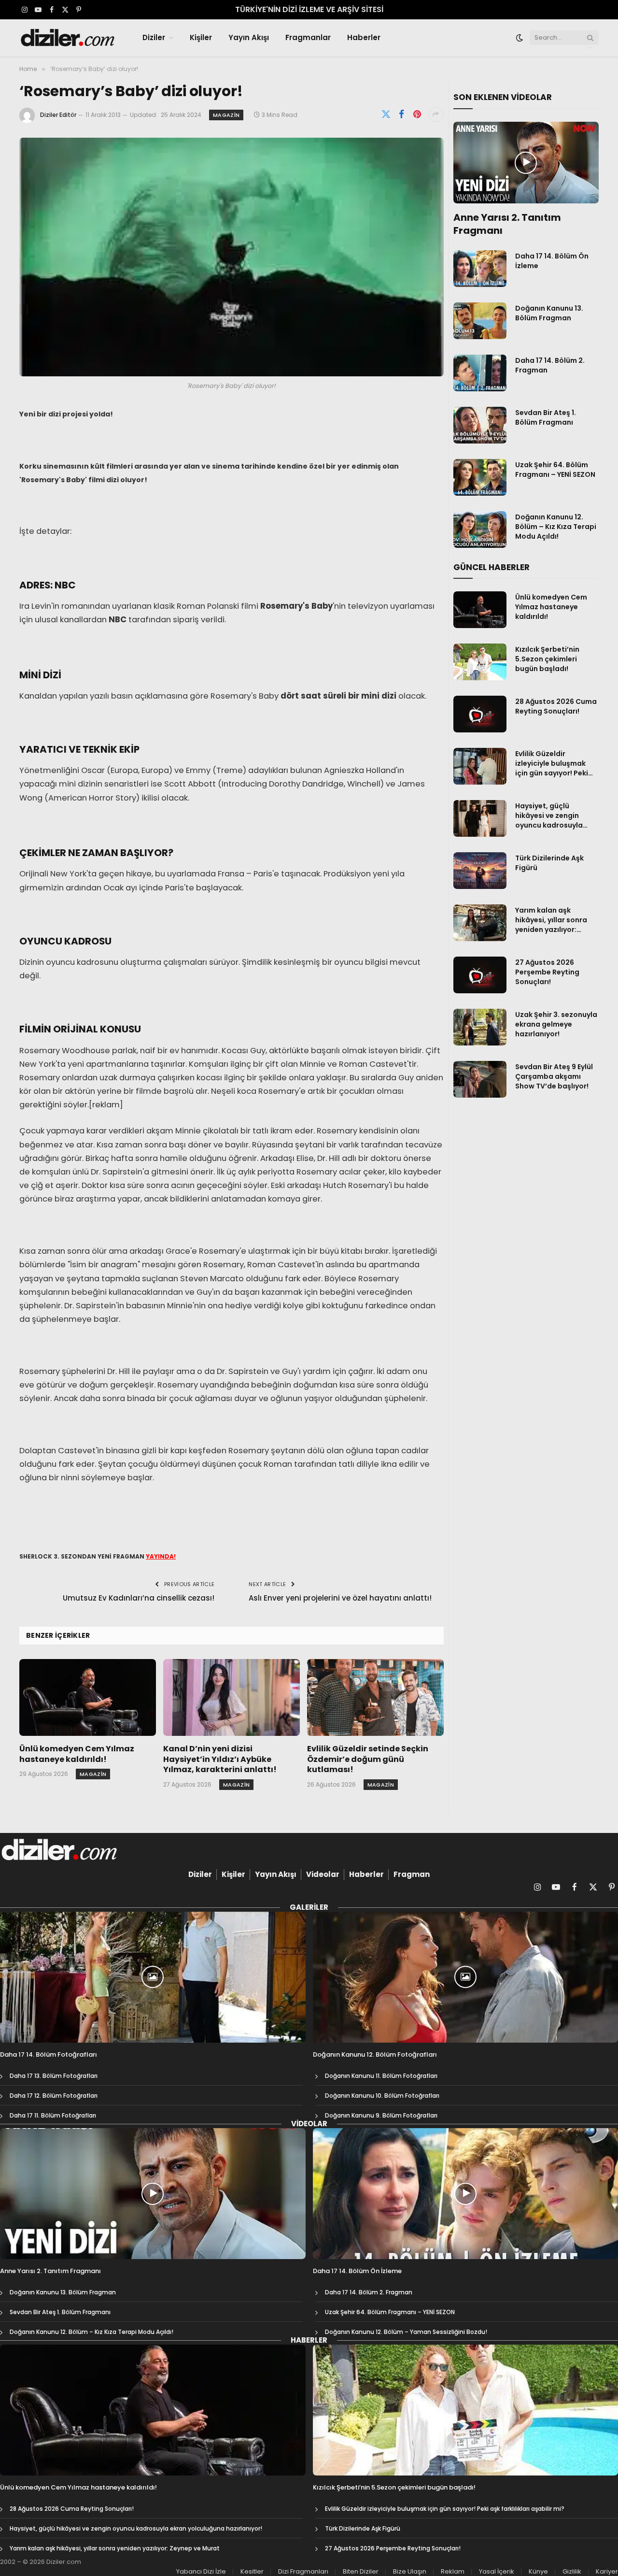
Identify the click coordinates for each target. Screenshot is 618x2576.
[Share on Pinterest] (417, 114)
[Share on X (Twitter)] (386, 114)
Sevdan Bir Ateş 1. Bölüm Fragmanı (546, 417)
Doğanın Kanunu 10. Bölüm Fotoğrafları (382, 2096)
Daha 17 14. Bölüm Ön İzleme (552, 261)
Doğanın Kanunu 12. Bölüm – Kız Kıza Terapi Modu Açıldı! (556, 527)
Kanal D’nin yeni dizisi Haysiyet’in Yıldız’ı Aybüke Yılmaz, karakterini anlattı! (220, 1759)
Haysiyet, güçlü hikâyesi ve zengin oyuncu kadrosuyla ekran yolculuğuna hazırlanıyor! (549, 816)
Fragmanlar (308, 37)
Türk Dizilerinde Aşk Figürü (549, 863)
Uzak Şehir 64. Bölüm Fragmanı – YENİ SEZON (555, 470)
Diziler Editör (58, 115)
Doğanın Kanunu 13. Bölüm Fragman (549, 313)
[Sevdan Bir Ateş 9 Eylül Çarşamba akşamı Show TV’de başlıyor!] (480, 1079)
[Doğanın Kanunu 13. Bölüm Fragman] (480, 321)
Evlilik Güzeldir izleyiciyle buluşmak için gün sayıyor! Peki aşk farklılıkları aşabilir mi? (555, 763)
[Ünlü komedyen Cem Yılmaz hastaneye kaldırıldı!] (88, 1697)
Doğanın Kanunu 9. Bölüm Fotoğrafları (381, 2115)
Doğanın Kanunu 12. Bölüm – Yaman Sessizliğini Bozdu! (406, 2332)
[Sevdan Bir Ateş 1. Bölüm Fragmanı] (480, 425)
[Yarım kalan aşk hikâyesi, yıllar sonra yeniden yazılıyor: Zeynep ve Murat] (480, 923)
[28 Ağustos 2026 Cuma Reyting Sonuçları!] (480, 714)
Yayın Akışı (249, 37)
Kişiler (201, 37)
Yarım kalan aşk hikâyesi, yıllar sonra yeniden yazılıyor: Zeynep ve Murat (551, 920)
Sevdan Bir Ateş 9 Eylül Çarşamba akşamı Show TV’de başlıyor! (554, 1076)
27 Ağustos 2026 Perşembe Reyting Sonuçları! (547, 972)
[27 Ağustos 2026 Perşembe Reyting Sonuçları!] (480, 975)
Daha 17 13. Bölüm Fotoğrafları (54, 2076)
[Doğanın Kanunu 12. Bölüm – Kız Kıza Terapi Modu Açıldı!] (480, 530)
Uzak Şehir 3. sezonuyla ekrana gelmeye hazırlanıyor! (556, 1024)
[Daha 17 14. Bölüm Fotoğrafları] (153, 1977)
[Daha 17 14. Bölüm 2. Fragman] (480, 373)
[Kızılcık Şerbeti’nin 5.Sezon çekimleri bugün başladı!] (480, 662)
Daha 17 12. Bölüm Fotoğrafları (54, 2096)
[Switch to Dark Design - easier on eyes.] (520, 38)
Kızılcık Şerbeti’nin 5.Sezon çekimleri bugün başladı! (547, 659)
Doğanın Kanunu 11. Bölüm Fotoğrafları (381, 2076)
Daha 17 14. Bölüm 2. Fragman (550, 365)
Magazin (226, 115)
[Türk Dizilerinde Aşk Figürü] (480, 871)
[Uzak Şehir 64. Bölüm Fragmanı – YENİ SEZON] (480, 477)
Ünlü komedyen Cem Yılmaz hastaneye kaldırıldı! (77, 1754)
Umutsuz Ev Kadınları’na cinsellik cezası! (139, 1598)
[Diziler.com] (68, 38)
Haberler (364, 37)
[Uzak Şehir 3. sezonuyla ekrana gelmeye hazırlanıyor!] (480, 1027)
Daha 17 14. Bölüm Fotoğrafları (49, 2055)
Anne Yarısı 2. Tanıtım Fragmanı (507, 224)
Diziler (154, 37)
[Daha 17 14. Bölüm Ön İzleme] (480, 269)
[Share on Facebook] (402, 114)
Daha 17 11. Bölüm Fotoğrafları (53, 2115)
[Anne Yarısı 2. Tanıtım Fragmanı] (526, 163)
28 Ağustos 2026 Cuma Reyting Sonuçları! (556, 706)
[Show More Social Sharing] (436, 114)
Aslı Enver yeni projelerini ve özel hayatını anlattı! (340, 1598)
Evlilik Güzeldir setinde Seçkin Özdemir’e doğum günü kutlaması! (368, 1759)
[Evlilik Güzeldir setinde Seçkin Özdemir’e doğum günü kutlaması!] (375, 1697)
